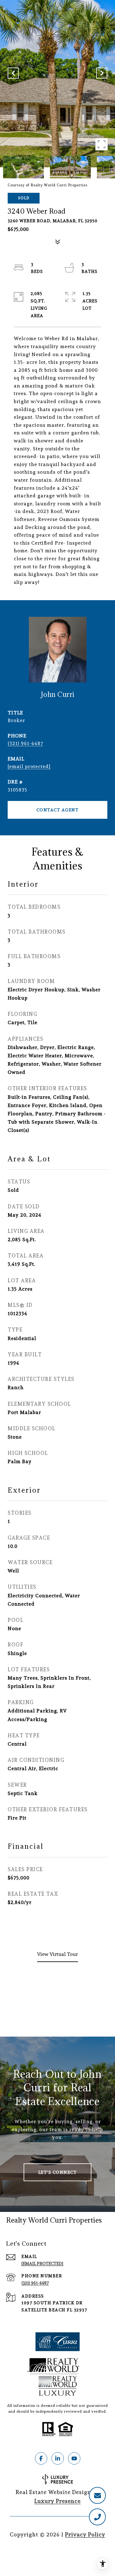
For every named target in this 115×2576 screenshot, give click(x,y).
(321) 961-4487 (25, 743)
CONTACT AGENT (58, 810)
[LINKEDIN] (58, 2458)
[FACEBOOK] (41, 2458)
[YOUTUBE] (74, 2458)
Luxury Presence (57, 2501)
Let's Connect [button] (58, 2172)
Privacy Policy (85, 2534)
